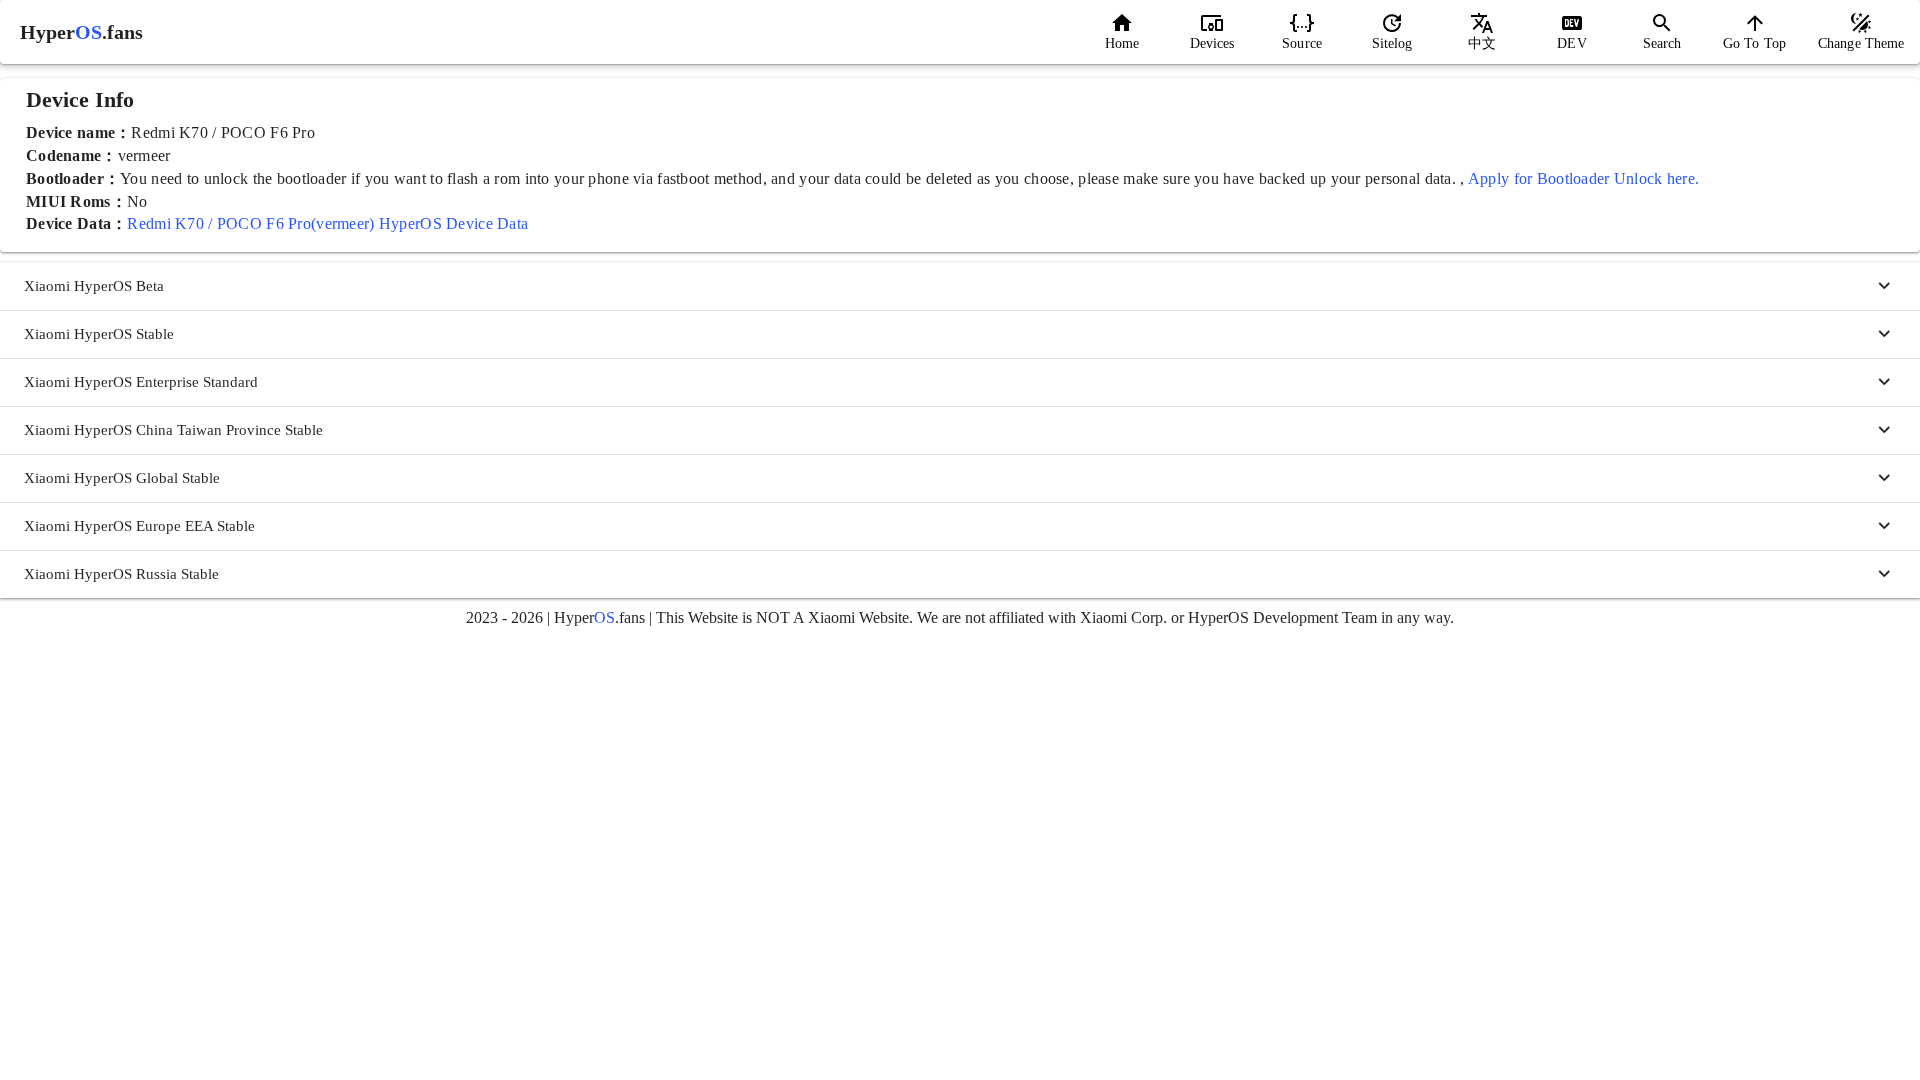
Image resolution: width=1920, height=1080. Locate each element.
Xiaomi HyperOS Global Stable (122, 478)
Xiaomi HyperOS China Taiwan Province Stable (173, 430)
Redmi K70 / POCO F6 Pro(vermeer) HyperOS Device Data (327, 223)
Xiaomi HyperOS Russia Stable (121, 574)
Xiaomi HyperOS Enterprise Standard (141, 382)
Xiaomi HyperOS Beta (94, 286)
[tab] (1122, 32)
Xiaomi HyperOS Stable (99, 334)
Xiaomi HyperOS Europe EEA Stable (139, 526)
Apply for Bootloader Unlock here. (1583, 178)
